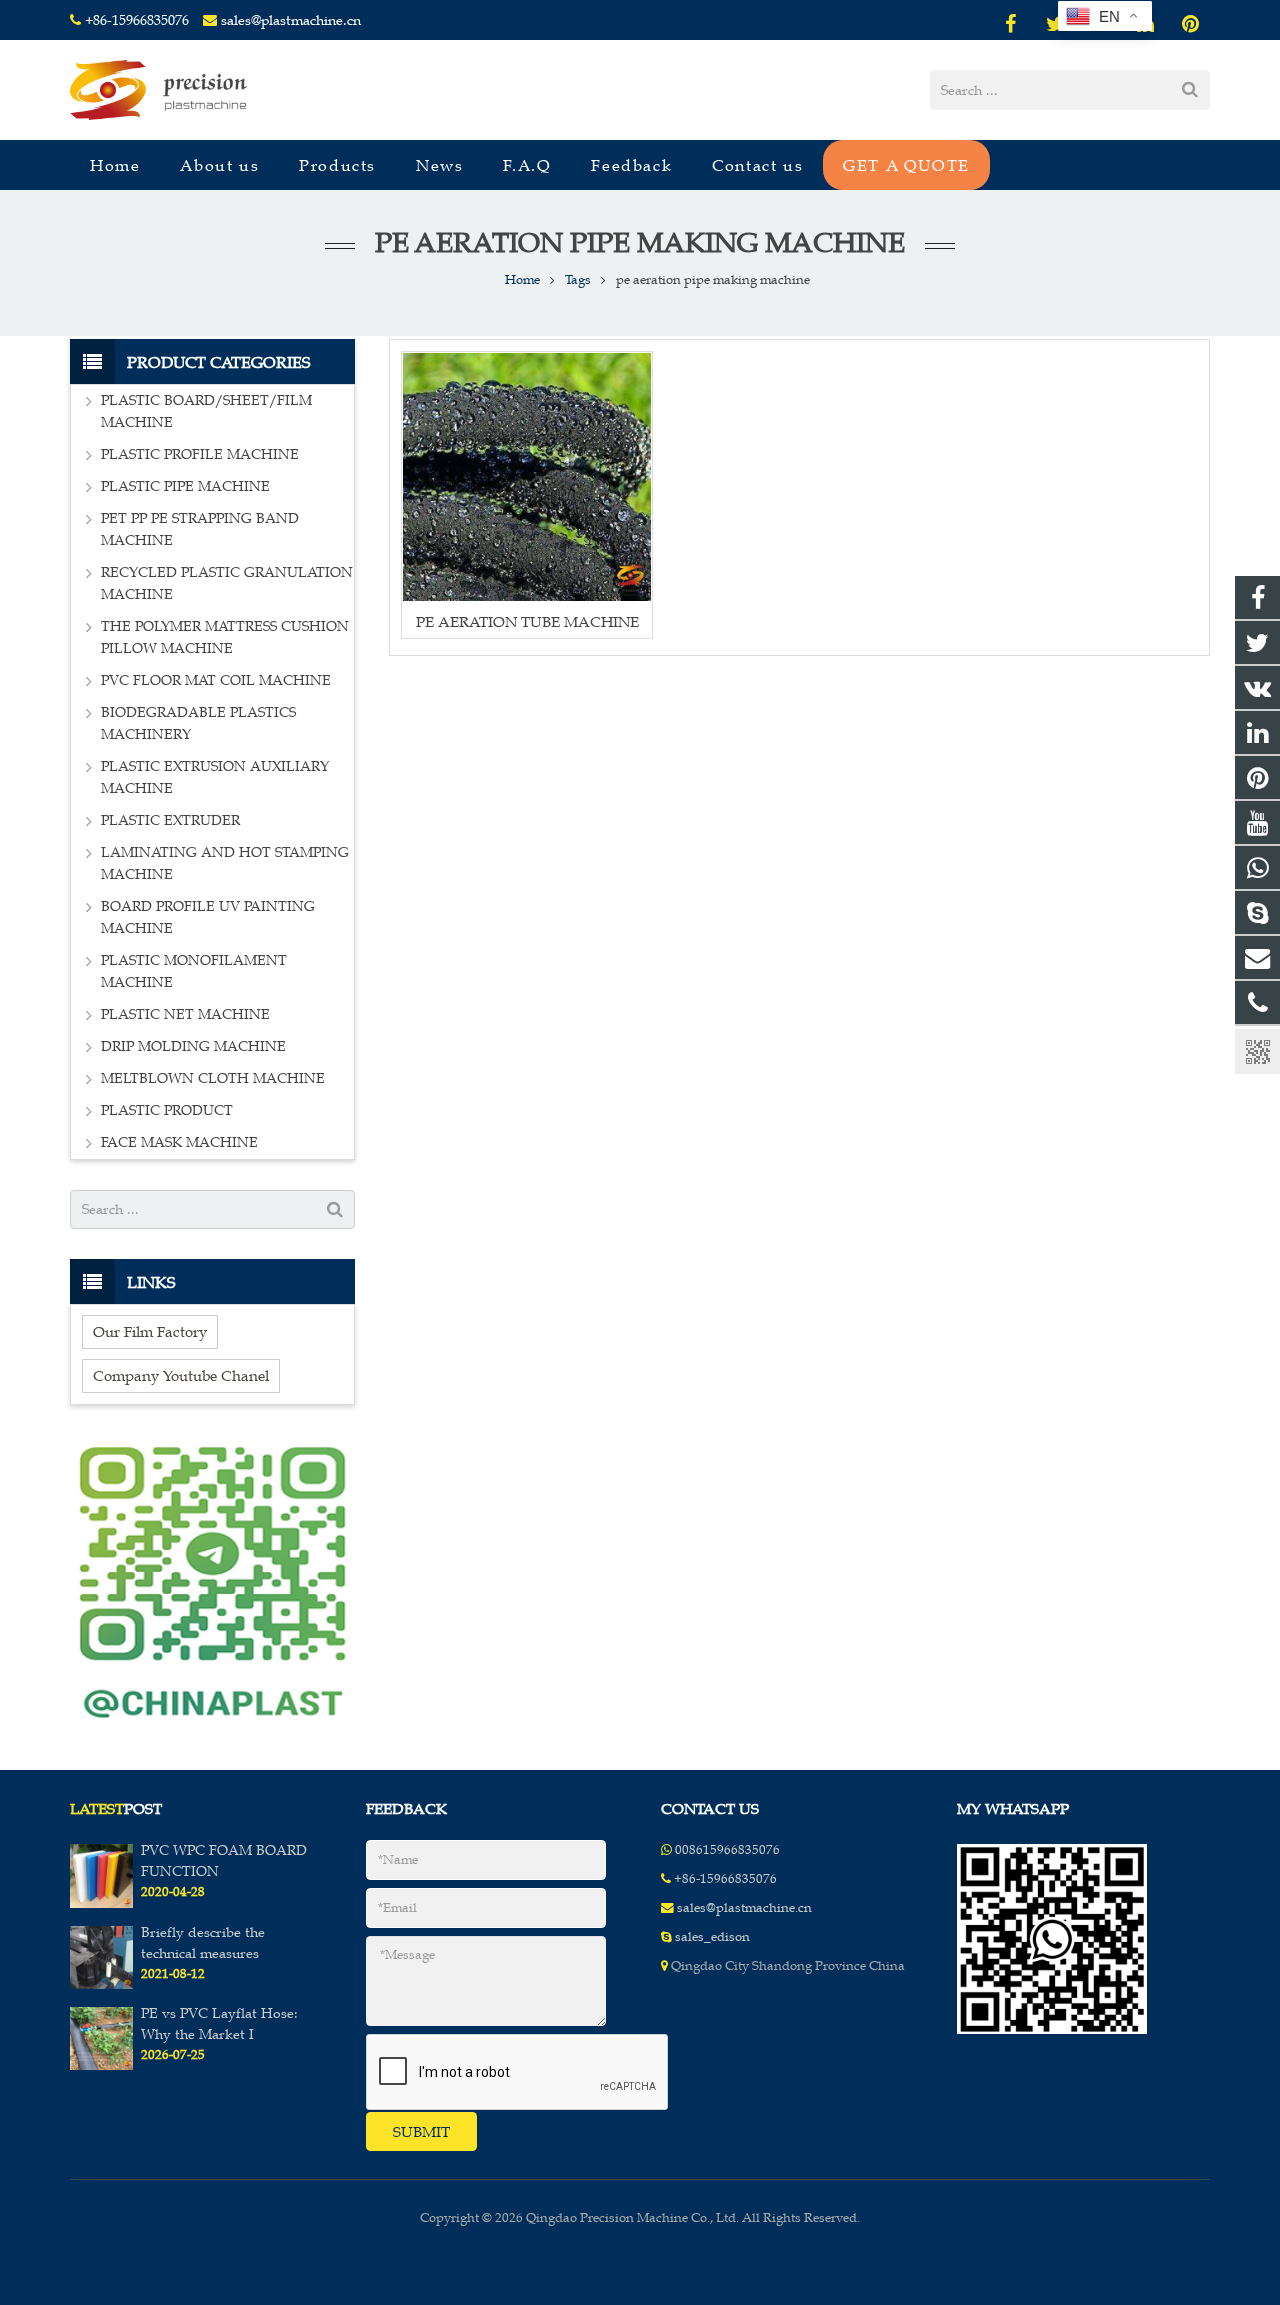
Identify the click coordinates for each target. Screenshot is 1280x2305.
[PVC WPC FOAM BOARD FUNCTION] (101, 1904)
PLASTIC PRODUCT (167, 1110)
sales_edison (712, 1937)
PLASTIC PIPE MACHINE (185, 486)
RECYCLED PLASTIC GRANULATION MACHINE (227, 583)
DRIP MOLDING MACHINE (193, 1046)
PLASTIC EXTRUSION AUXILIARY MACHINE (215, 777)
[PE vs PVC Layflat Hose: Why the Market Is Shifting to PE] (101, 2066)
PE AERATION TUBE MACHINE (527, 621)
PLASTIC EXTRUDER (170, 820)
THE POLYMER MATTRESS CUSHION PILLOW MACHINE (225, 637)
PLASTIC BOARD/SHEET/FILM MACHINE (206, 411)
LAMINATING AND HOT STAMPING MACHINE (225, 863)
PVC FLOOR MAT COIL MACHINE (216, 680)
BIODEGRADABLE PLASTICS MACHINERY (198, 723)
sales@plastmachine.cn (291, 20)
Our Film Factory (150, 1331)
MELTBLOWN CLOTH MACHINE (213, 1078)
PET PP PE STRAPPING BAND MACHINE (200, 529)
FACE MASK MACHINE (179, 1142)
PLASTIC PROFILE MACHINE (200, 454)
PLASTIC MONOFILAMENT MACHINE (194, 971)
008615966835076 (727, 1850)
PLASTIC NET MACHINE (185, 1014)
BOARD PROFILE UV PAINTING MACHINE (208, 917)
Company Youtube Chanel (181, 1375)
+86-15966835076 (137, 20)
